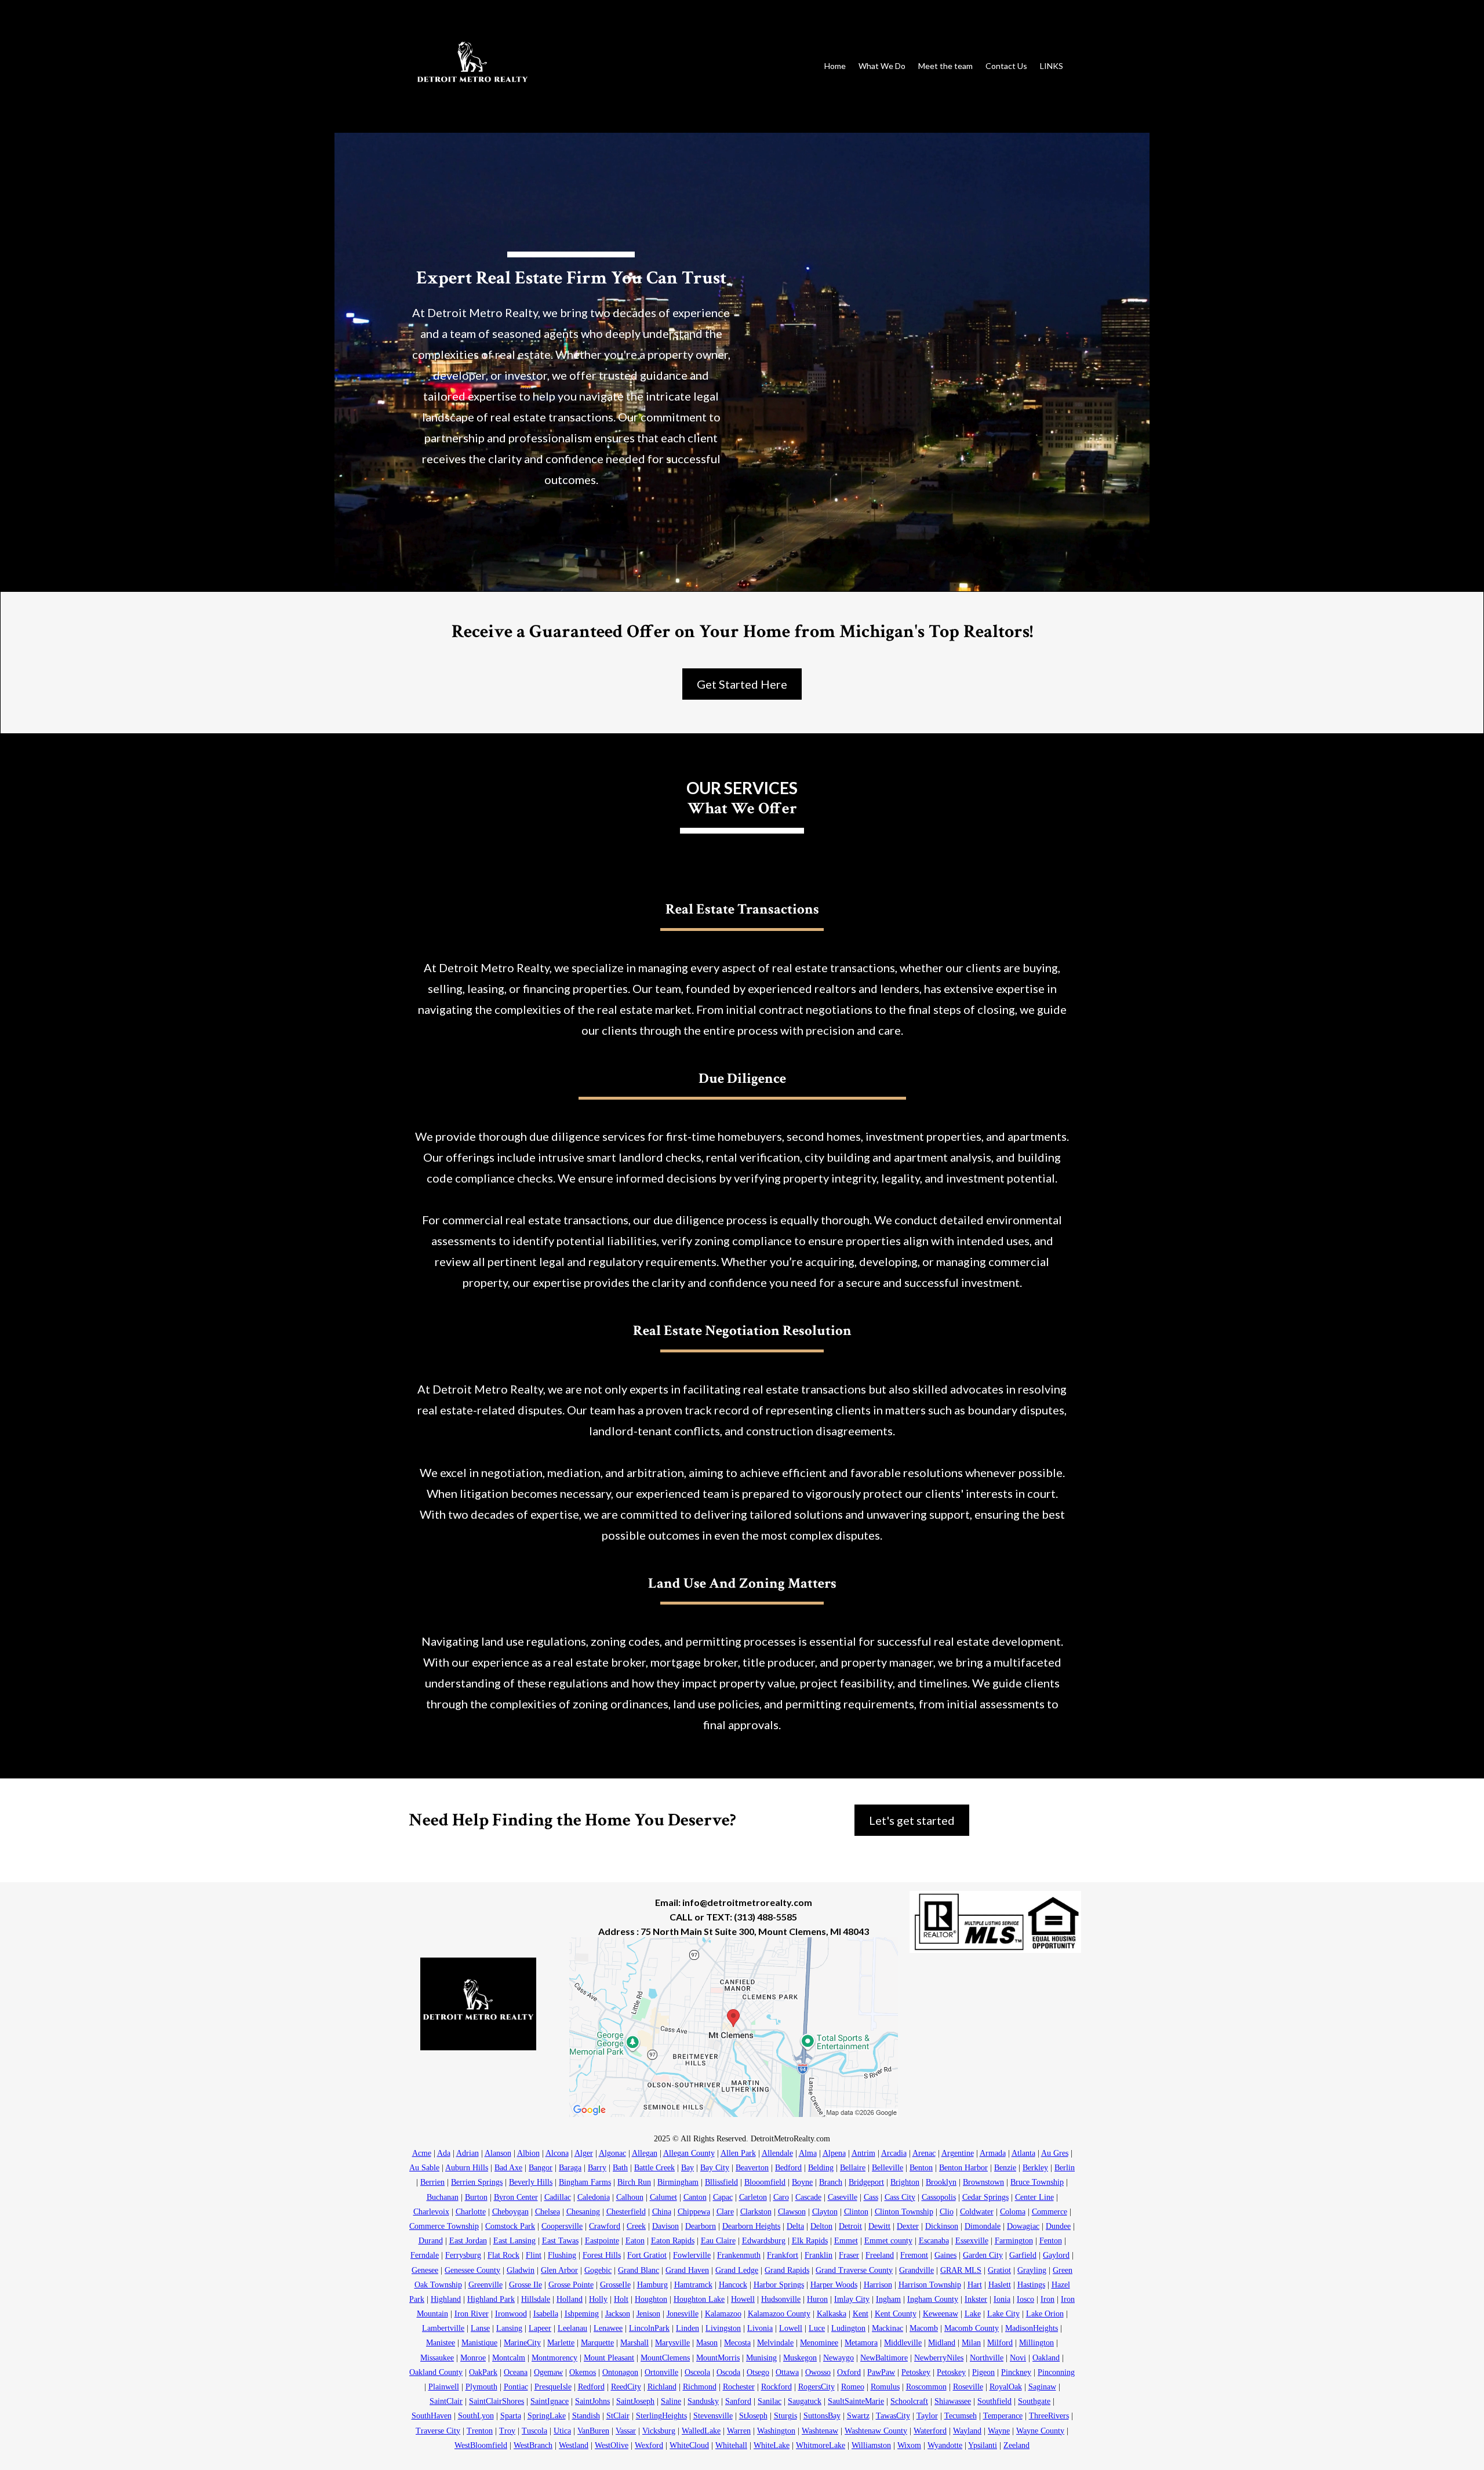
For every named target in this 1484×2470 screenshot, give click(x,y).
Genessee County (472, 2270)
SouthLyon (476, 2416)
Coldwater (977, 2212)
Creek (636, 2226)
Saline (671, 2401)
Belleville (888, 2168)
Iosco (1025, 2299)
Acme (422, 2153)
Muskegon (800, 2358)
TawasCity (893, 2416)
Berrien (432, 2182)
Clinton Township (904, 2212)
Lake (973, 2314)
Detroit (850, 2226)
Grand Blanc (639, 2270)
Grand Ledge (737, 2270)
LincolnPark (649, 2328)
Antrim (863, 2153)
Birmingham (678, 2182)
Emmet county (888, 2241)
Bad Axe (508, 2168)
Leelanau (572, 2328)
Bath (620, 2168)
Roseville (968, 2387)
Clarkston (756, 2212)
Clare (725, 2212)
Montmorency (554, 2358)
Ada (444, 2153)
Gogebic (598, 2270)
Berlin (1065, 2168)
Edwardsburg (764, 2241)
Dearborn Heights (751, 2226)
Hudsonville (781, 2299)
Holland (570, 2299)
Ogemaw (548, 2372)
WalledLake (701, 2431)
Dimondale (983, 2226)
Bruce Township (1037, 2182)
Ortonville (661, 2372)
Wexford (649, 2445)
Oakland (1046, 2358)
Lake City (1003, 2314)
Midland (942, 2343)
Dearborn (701, 2226)
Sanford (738, 2401)
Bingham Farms (585, 2182)
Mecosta (737, 2343)
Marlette (561, 2343)
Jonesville (683, 2314)
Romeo (853, 2387)
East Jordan (468, 2241)
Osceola (697, 2372)
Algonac (612, 2153)
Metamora (861, 2343)
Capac (723, 2197)
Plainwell (444, 2387)
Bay (688, 2168)
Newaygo (839, 2358)
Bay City (715, 2168)
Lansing (509, 2328)
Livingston (723, 2328)
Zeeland (1016, 2445)
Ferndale (425, 2255)
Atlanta (1023, 2153)
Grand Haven (687, 2270)
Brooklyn (941, 2182)
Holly (598, 2299)
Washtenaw (820, 2431)
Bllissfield (721, 2182)
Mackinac (888, 2328)
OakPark (483, 2372)
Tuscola (534, 2431)
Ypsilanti (983, 2445)
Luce (817, 2328)
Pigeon (983, 2372)
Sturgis (785, 2416)
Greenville (485, 2285)
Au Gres (1055, 2153)
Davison (665, 2226)
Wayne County (1040, 2431)
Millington (1036, 2343)
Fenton (1051, 2241)
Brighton (905, 2182)
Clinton (856, 2212)
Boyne (802, 2182)
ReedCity (626, 2387)
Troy (507, 2431)
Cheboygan (510, 2212)
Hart (975, 2285)
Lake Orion (1045, 2314)
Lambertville (443, 2328)
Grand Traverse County (854, 2270)
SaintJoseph (635, 2401)
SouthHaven (432, 2416)
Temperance (1003, 2416)
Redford (591, 2387)
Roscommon (926, 2387)
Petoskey (916, 2372)
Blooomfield (765, 2182)
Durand (431, 2241)
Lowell (791, 2328)
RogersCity (816, 2387)
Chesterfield (626, 2212)
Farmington (1014, 2241)
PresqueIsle (553, 2387)
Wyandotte (945, 2445)
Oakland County (436, 2372)
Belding (821, 2168)
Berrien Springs (477, 2182)
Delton (821, 2226)
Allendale (777, 2153)
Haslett (1000, 2285)
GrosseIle (615, 2285)
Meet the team (945, 66)
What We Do (882, 66)
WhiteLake (772, 2445)
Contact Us (1006, 66)
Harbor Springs (779, 2285)
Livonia (760, 2328)
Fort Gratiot (647, 2255)
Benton (921, 2168)
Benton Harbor (963, 2168)
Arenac (924, 2153)
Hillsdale (536, 2299)
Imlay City (852, 2299)
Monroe (473, 2358)
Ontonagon (620, 2372)
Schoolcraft (909, 2401)
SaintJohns (592, 2401)
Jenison (648, 2314)
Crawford (605, 2226)
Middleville (903, 2343)
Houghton (651, 2299)
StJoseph (753, 2416)
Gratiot (999, 2270)
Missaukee (437, 2358)
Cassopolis (939, 2197)
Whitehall (731, 2445)
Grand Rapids (787, 2270)
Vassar (626, 2431)
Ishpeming (582, 2314)
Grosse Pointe (571, 2285)
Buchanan (443, 2197)
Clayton (825, 2212)
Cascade (808, 2197)
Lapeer (540, 2328)
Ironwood (511, 2314)
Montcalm (509, 2358)
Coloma (1013, 2212)
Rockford (776, 2387)
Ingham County (933, 2299)
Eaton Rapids (673, 2241)
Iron (1047, 2299)
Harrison (878, 2285)
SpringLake (547, 2416)
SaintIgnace (550, 2401)
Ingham (888, 2299)
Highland (446, 2299)
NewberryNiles (939, 2358)
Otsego (758, 2372)
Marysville (672, 2343)
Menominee (819, 2343)
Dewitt (879, 2226)
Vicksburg (659, 2431)
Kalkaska (832, 2314)
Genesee (425, 2270)
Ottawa (787, 2372)
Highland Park (491, 2299)
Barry (597, 2168)
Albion (528, 2153)
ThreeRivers (1049, 2416)
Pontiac (516, 2387)
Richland (662, 2387)
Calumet (663, 2197)
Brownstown (983, 2182)
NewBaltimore (884, 2358)
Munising (761, 2358)
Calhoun (630, 2197)
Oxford (849, 2372)
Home (835, 66)
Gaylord (1056, 2255)
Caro (781, 2197)
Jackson (618, 2314)
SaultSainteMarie (856, 2401)
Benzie (1005, 2168)
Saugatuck (805, 2401)
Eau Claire (718, 2241)
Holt (621, 2299)
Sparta (511, 2416)
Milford (1000, 2343)
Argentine (958, 2153)
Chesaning (583, 2212)
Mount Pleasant (609, 2358)
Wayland (967, 2431)
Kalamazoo (723, 2314)
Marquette (597, 2343)
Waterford (930, 2431)
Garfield (1023, 2255)
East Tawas (560, 2241)
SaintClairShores (497, 2401)
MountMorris (718, 2358)
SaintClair (446, 2401)
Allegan (645, 2153)
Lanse (480, 2328)
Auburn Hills (467, 2168)
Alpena (834, 2153)
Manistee (441, 2343)
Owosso (818, 2372)
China (662, 2212)
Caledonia (594, 2197)
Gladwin (521, 2270)
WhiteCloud (689, 2445)
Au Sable (424, 2168)
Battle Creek (654, 2168)
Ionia (1002, 2299)
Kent (861, 2314)
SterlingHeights (661, 2416)
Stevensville (713, 2416)
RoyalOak (1006, 2387)
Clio (947, 2212)
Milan (971, 2343)
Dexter (908, 2226)
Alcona (557, 2153)
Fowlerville (692, 2255)
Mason (707, 2343)
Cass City (900, 2197)
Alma (808, 2153)
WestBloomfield (481, 2445)
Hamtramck (693, 2285)
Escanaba (934, 2241)
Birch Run (634, 2182)
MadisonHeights (1032, 2328)
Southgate (1034, 2401)
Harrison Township (930, 2285)
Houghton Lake (699, 2299)
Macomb (924, 2328)
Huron (817, 2299)
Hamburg (652, 2285)
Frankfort (783, 2255)
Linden (688, 2328)
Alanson (498, 2153)
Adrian (468, 2153)
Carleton (753, 2197)
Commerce (1050, 2212)
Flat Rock (503, 2255)
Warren (739, 2431)
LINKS (1052, 66)
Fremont (914, 2255)
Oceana (516, 2372)
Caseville (843, 2197)
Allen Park (738, 2153)
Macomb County (972, 2328)
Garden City (983, 2255)
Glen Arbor (559, 2270)
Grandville (916, 2270)
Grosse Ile (525, 2285)
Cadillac (558, 2197)
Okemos (583, 2372)
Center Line (1034, 2197)
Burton (476, 2197)
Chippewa (694, 2212)
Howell (743, 2299)
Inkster (976, 2299)
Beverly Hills (531, 2182)
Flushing (562, 2255)
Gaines (945, 2255)
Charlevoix (431, 2212)
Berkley (1035, 2168)
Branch (831, 2182)
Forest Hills (602, 2255)
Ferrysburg (463, 2255)
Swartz (858, 2416)
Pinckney (1016, 2372)
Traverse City (438, 2431)
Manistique (479, 2343)
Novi (1018, 2358)
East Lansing (514, 2241)
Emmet (846, 2241)
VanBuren (593, 2431)
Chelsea (548, 2212)
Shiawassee (953, 2401)
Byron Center (516, 2197)
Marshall (634, 2343)
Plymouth (481, 2387)
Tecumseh (961, 2416)
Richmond (700, 2387)
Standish (586, 2416)
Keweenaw (941, 2314)
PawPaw (881, 2372)
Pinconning (1056, 2372)
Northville (987, 2358)
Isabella (546, 2314)
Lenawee (608, 2328)
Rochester (739, 2387)
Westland (574, 2445)
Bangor (541, 2168)
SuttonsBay (822, 2416)
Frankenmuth (739, 2255)
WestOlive (612, 2445)
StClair (618, 2416)
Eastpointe (602, 2241)
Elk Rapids (810, 2241)
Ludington (848, 2328)
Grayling (1032, 2270)
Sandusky (703, 2401)
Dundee (1058, 2226)
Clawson (792, 2212)
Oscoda (728, 2372)
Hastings (1031, 2285)
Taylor (927, 2416)
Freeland (880, 2255)
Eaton (635, 2241)
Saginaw (1042, 2387)
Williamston (871, 2445)
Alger (584, 2153)
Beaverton (752, 2168)
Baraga (570, 2168)
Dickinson (942, 2226)
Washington (776, 2431)
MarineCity (522, 2343)
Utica (562, 2431)
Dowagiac (1023, 2226)
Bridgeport (866, 2182)
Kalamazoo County (779, 2314)
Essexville (972, 2241)
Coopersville (562, 2226)
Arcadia (894, 2153)
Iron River (472, 2314)
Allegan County (689, 2153)
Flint (534, 2255)
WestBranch (533, 2445)
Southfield (994, 2401)
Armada (993, 2153)
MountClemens (665, 2358)
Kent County (896, 2314)
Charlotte (471, 2212)
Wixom (909, 2445)
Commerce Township (444, 2226)
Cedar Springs (985, 2197)
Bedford (788, 2168)
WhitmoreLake (821, 2445)
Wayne (999, 2431)
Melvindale (775, 2343)
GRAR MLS (961, 2270)
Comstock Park (510, 2226)
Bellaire (853, 2168)
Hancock (733, 2285)
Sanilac (770, 2401)
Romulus (885, 2387)
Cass (871, 2197)
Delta (795, 2226)
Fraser (849, 2255)
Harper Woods (834, 2285)
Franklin (819, 2255)
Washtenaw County (876, 2431)
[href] (734, 2027)
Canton (695, 2197)
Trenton (480, 2431)
